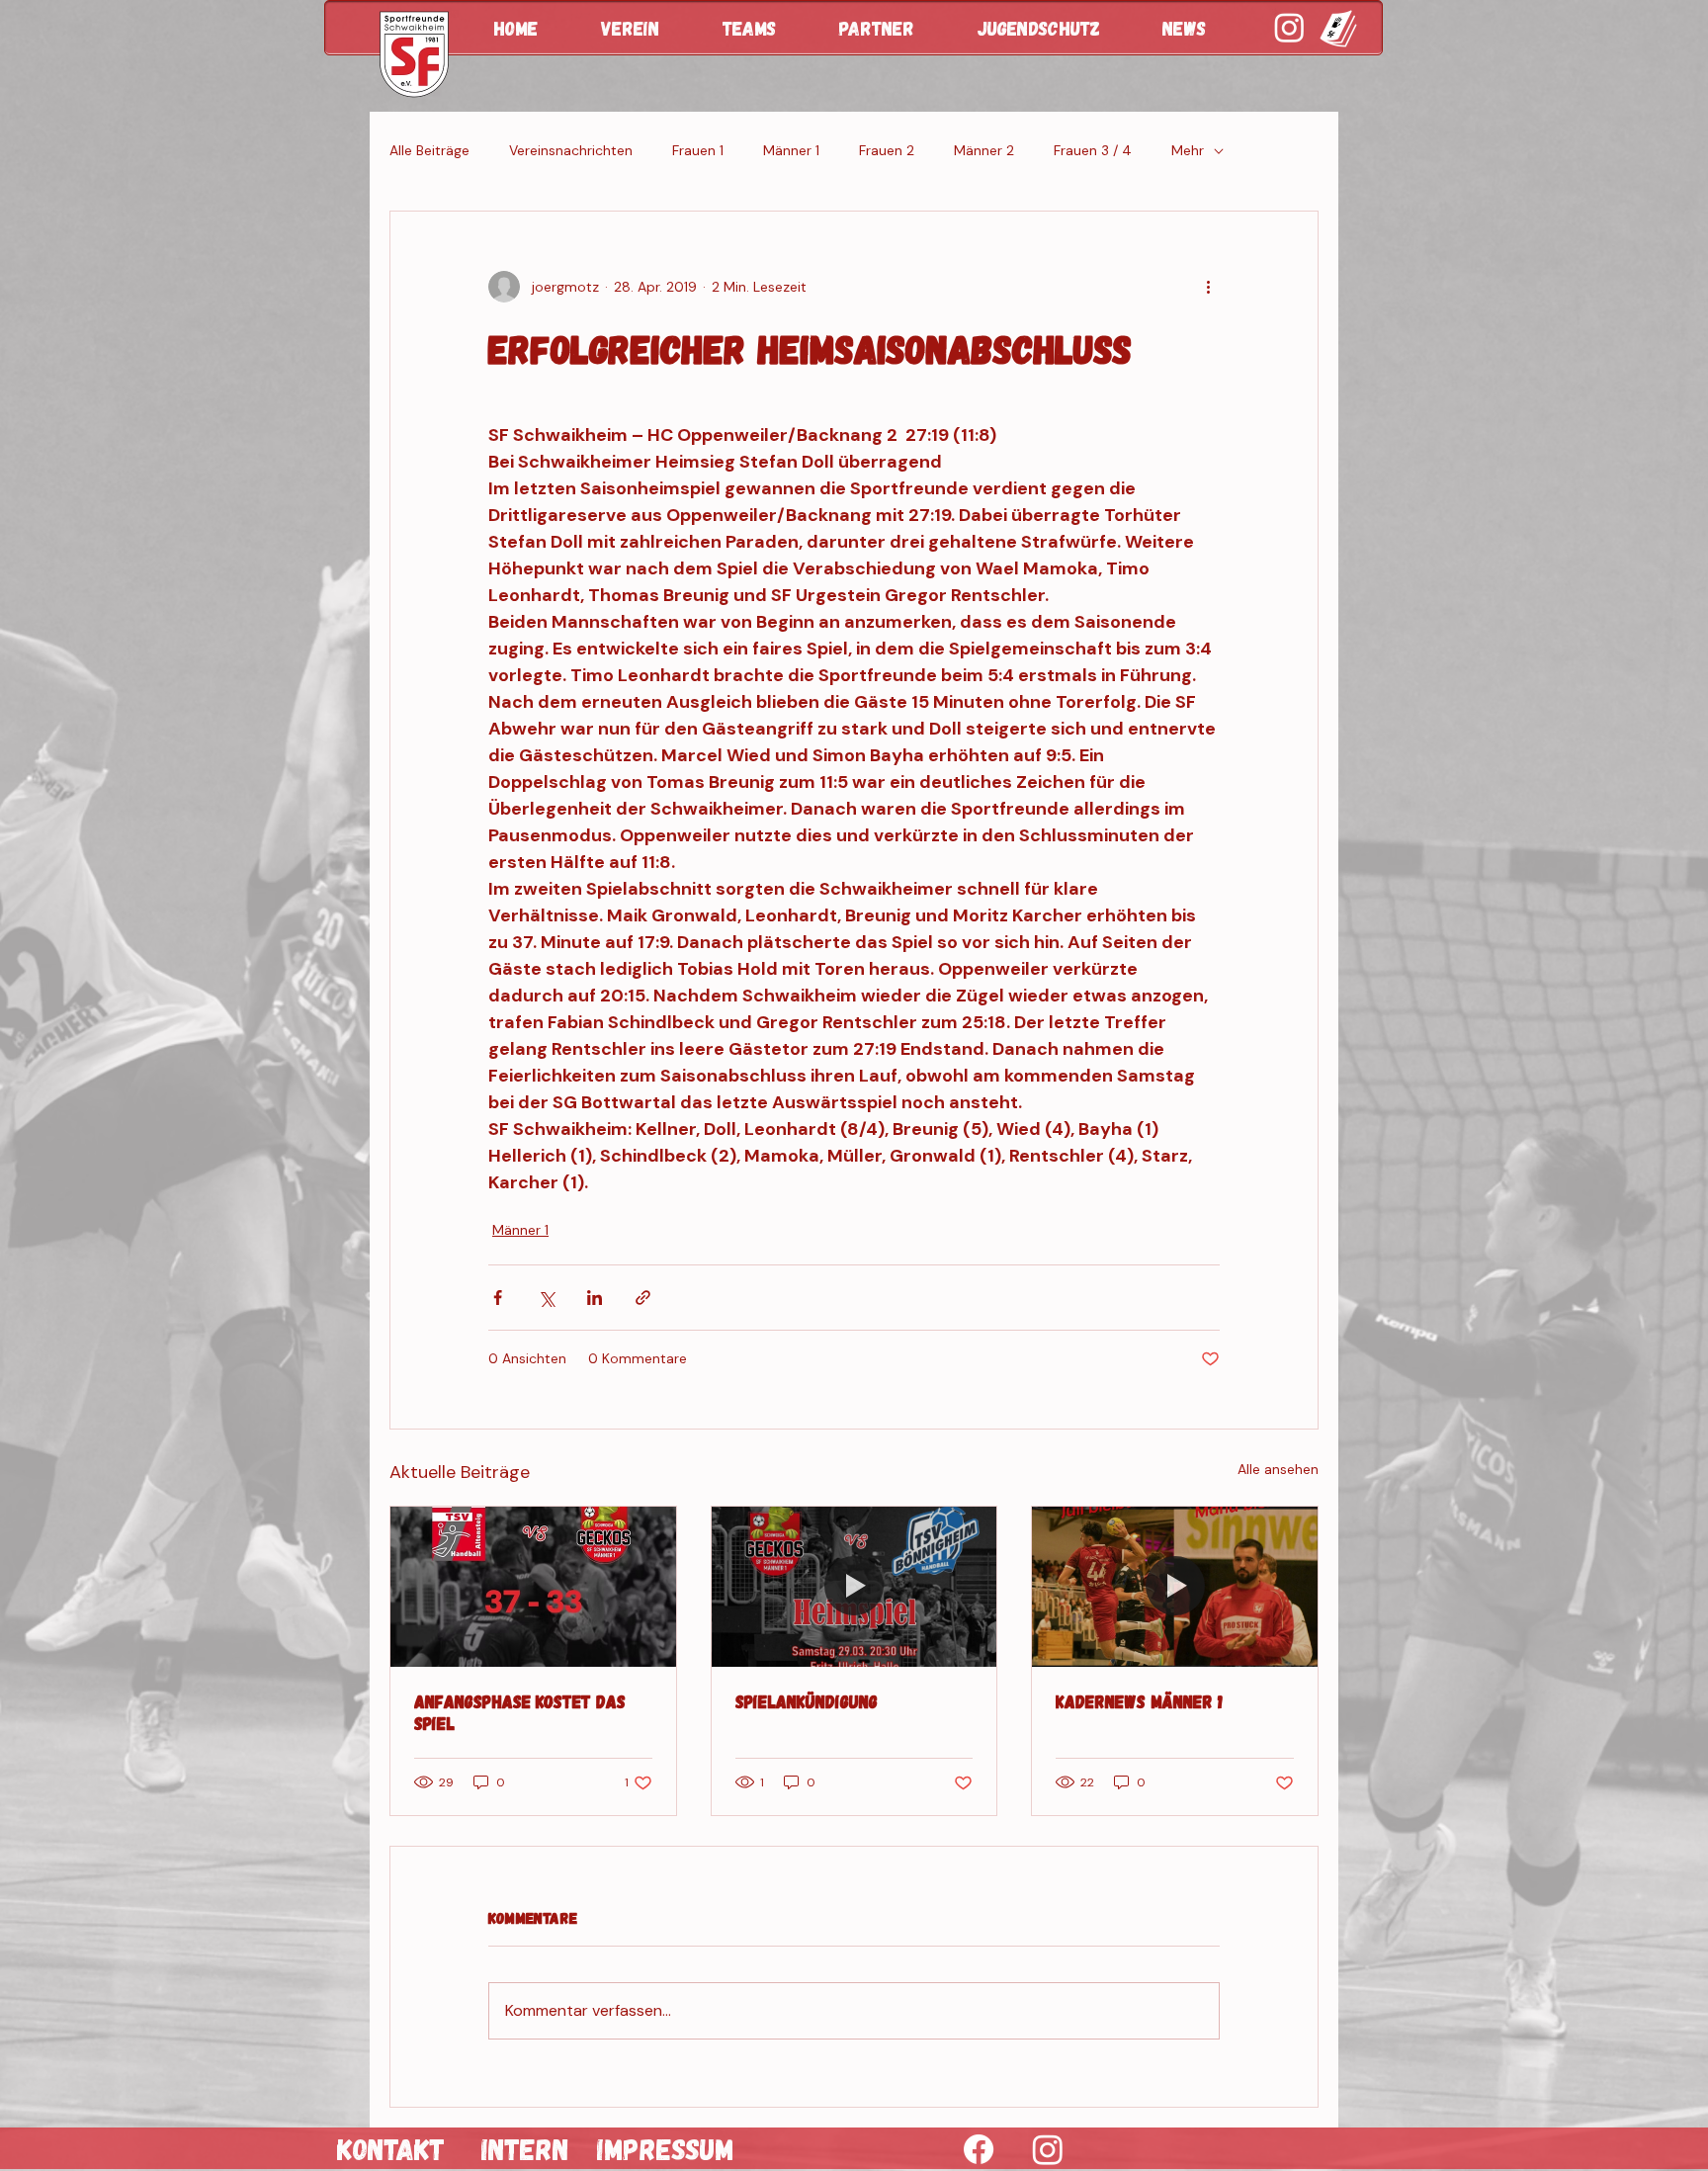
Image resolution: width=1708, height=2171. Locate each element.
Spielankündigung (807, 1701)
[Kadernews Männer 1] (1175, 1587)
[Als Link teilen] (643, 1298)
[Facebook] (979, 2149)
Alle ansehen (1278, 1469)
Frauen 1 (698, 150)
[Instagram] (1048, 2149)
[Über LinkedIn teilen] (595, 1298)
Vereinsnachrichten (571, 150)
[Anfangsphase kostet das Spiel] (533, 1587)
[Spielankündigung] (854, 1587)
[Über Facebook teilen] (498, 1298)
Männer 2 (984, 150)
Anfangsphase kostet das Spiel (520, 1712)
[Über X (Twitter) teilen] (546, 1298)
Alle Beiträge (429, 150)
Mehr (1188, 150)
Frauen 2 (887, 150)
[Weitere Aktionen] (1208, 287)
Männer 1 (791, 150)
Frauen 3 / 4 (1093, 150)
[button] (647, 28)
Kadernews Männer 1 (1139, 1701)
